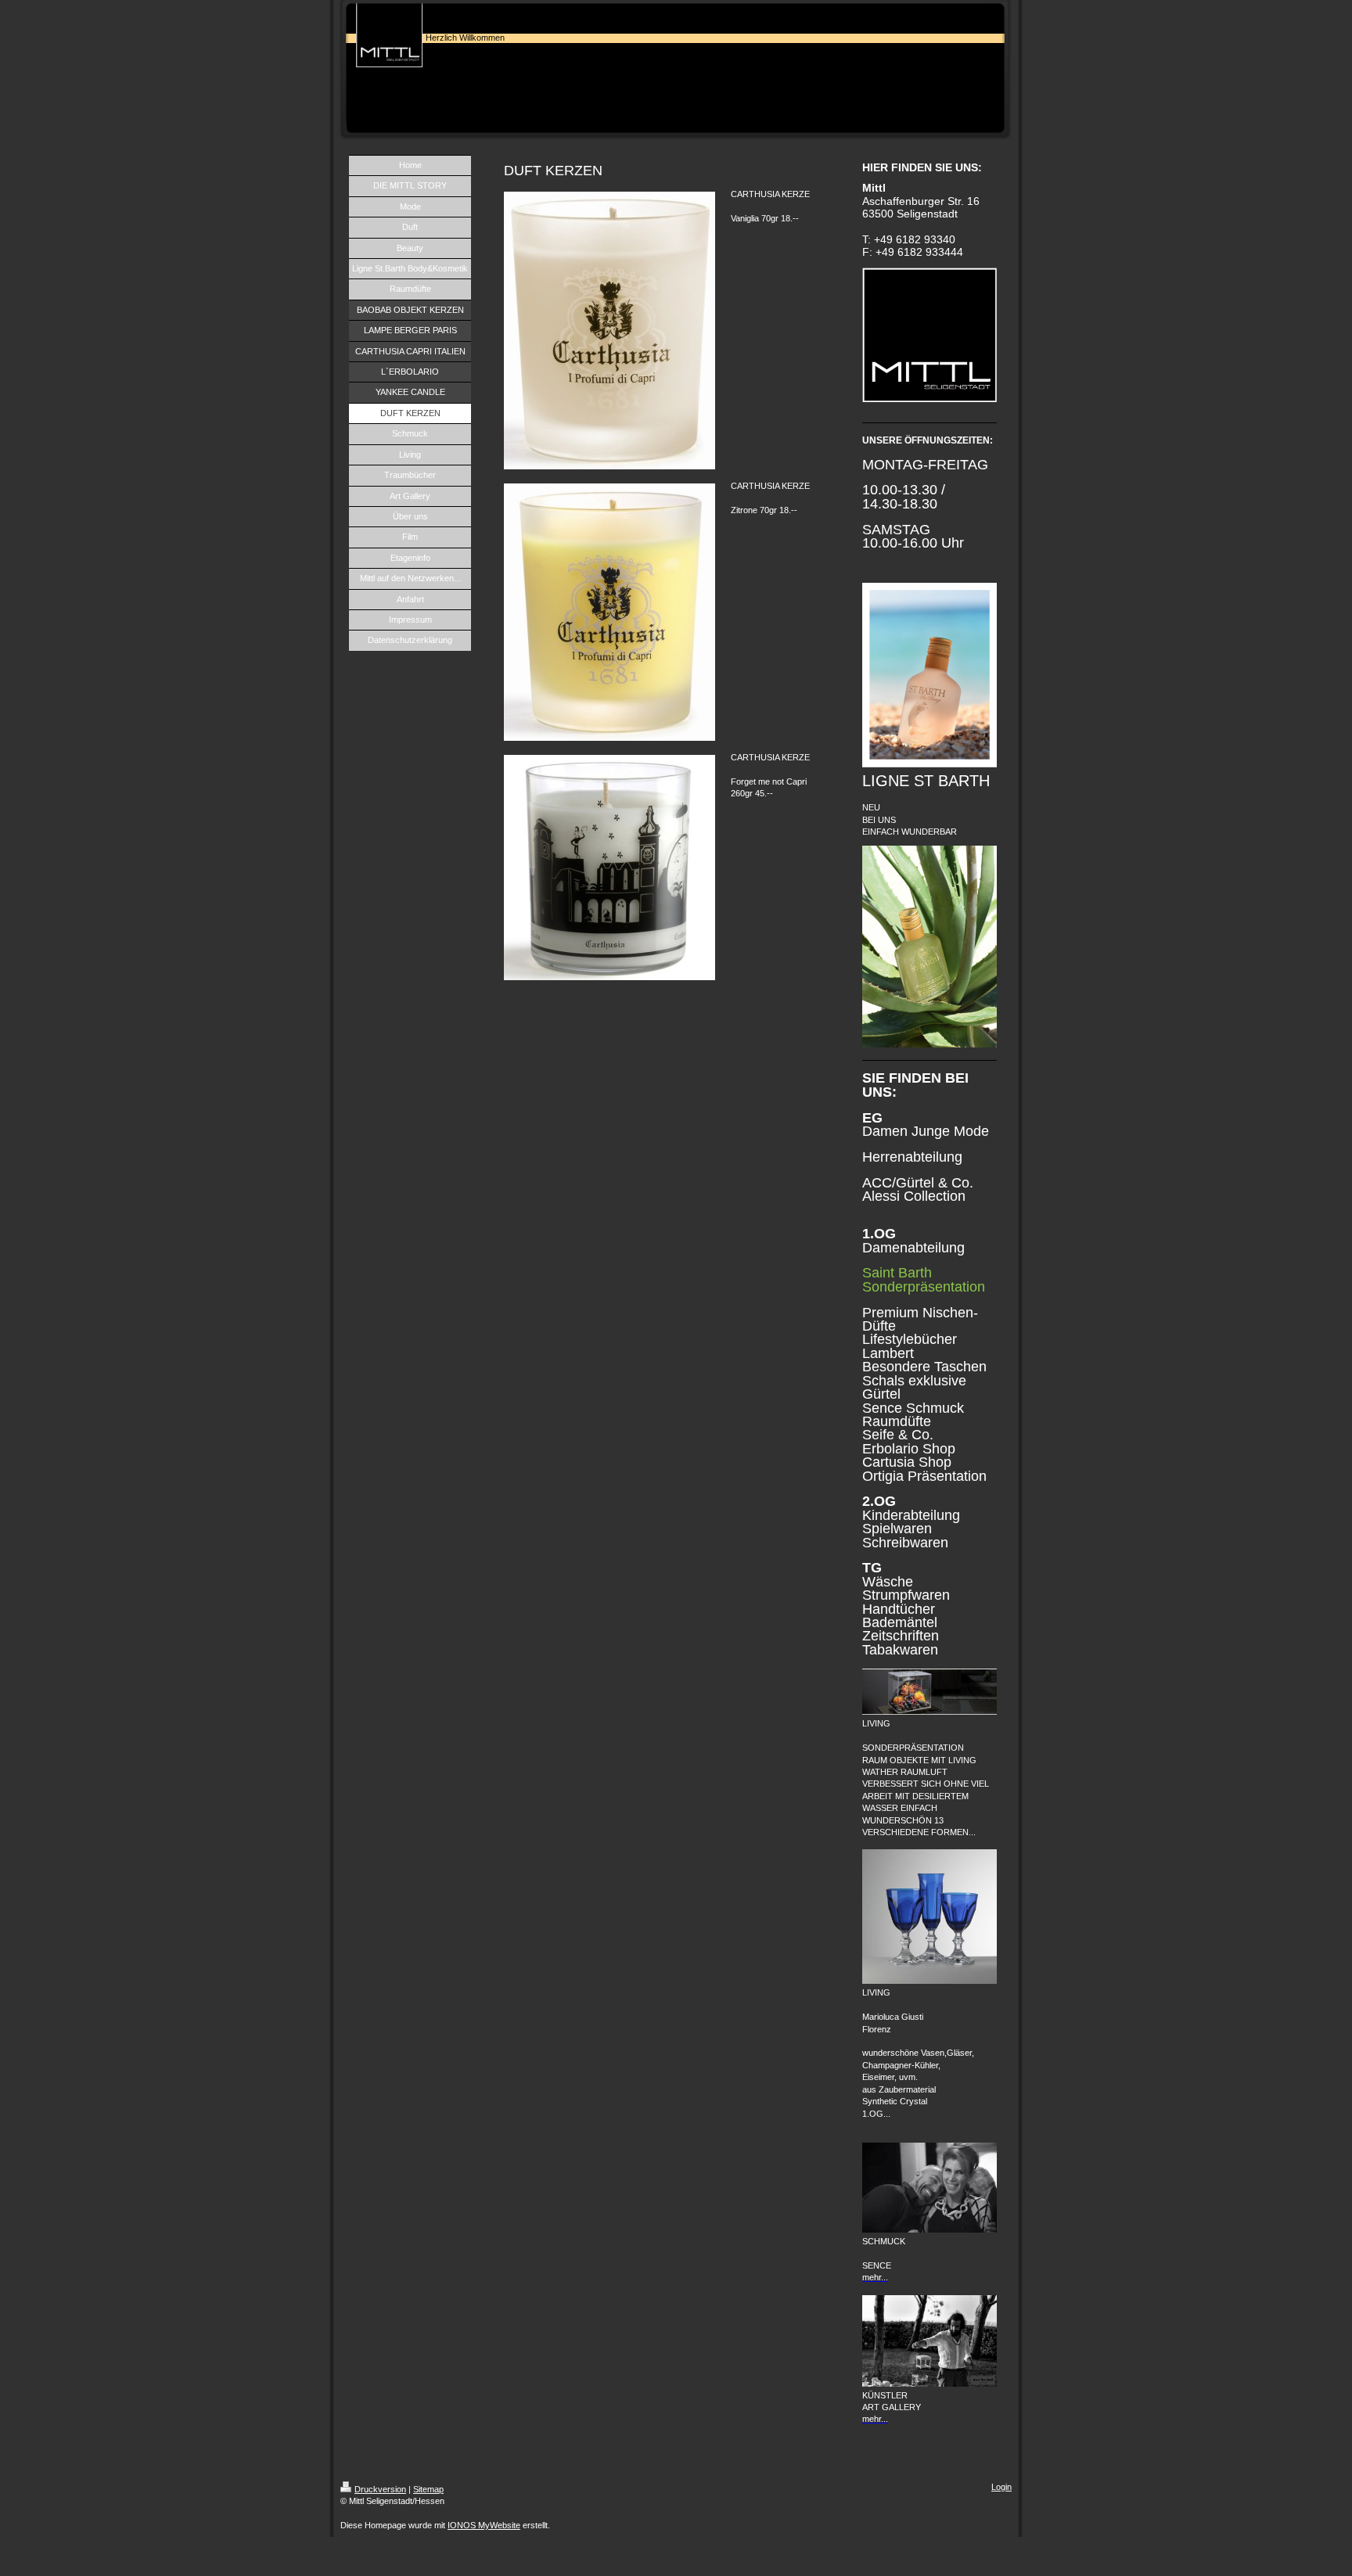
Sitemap (428, 2489)
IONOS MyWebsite (484, 2525)
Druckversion (380, 2489)
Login (1001, 2487)
